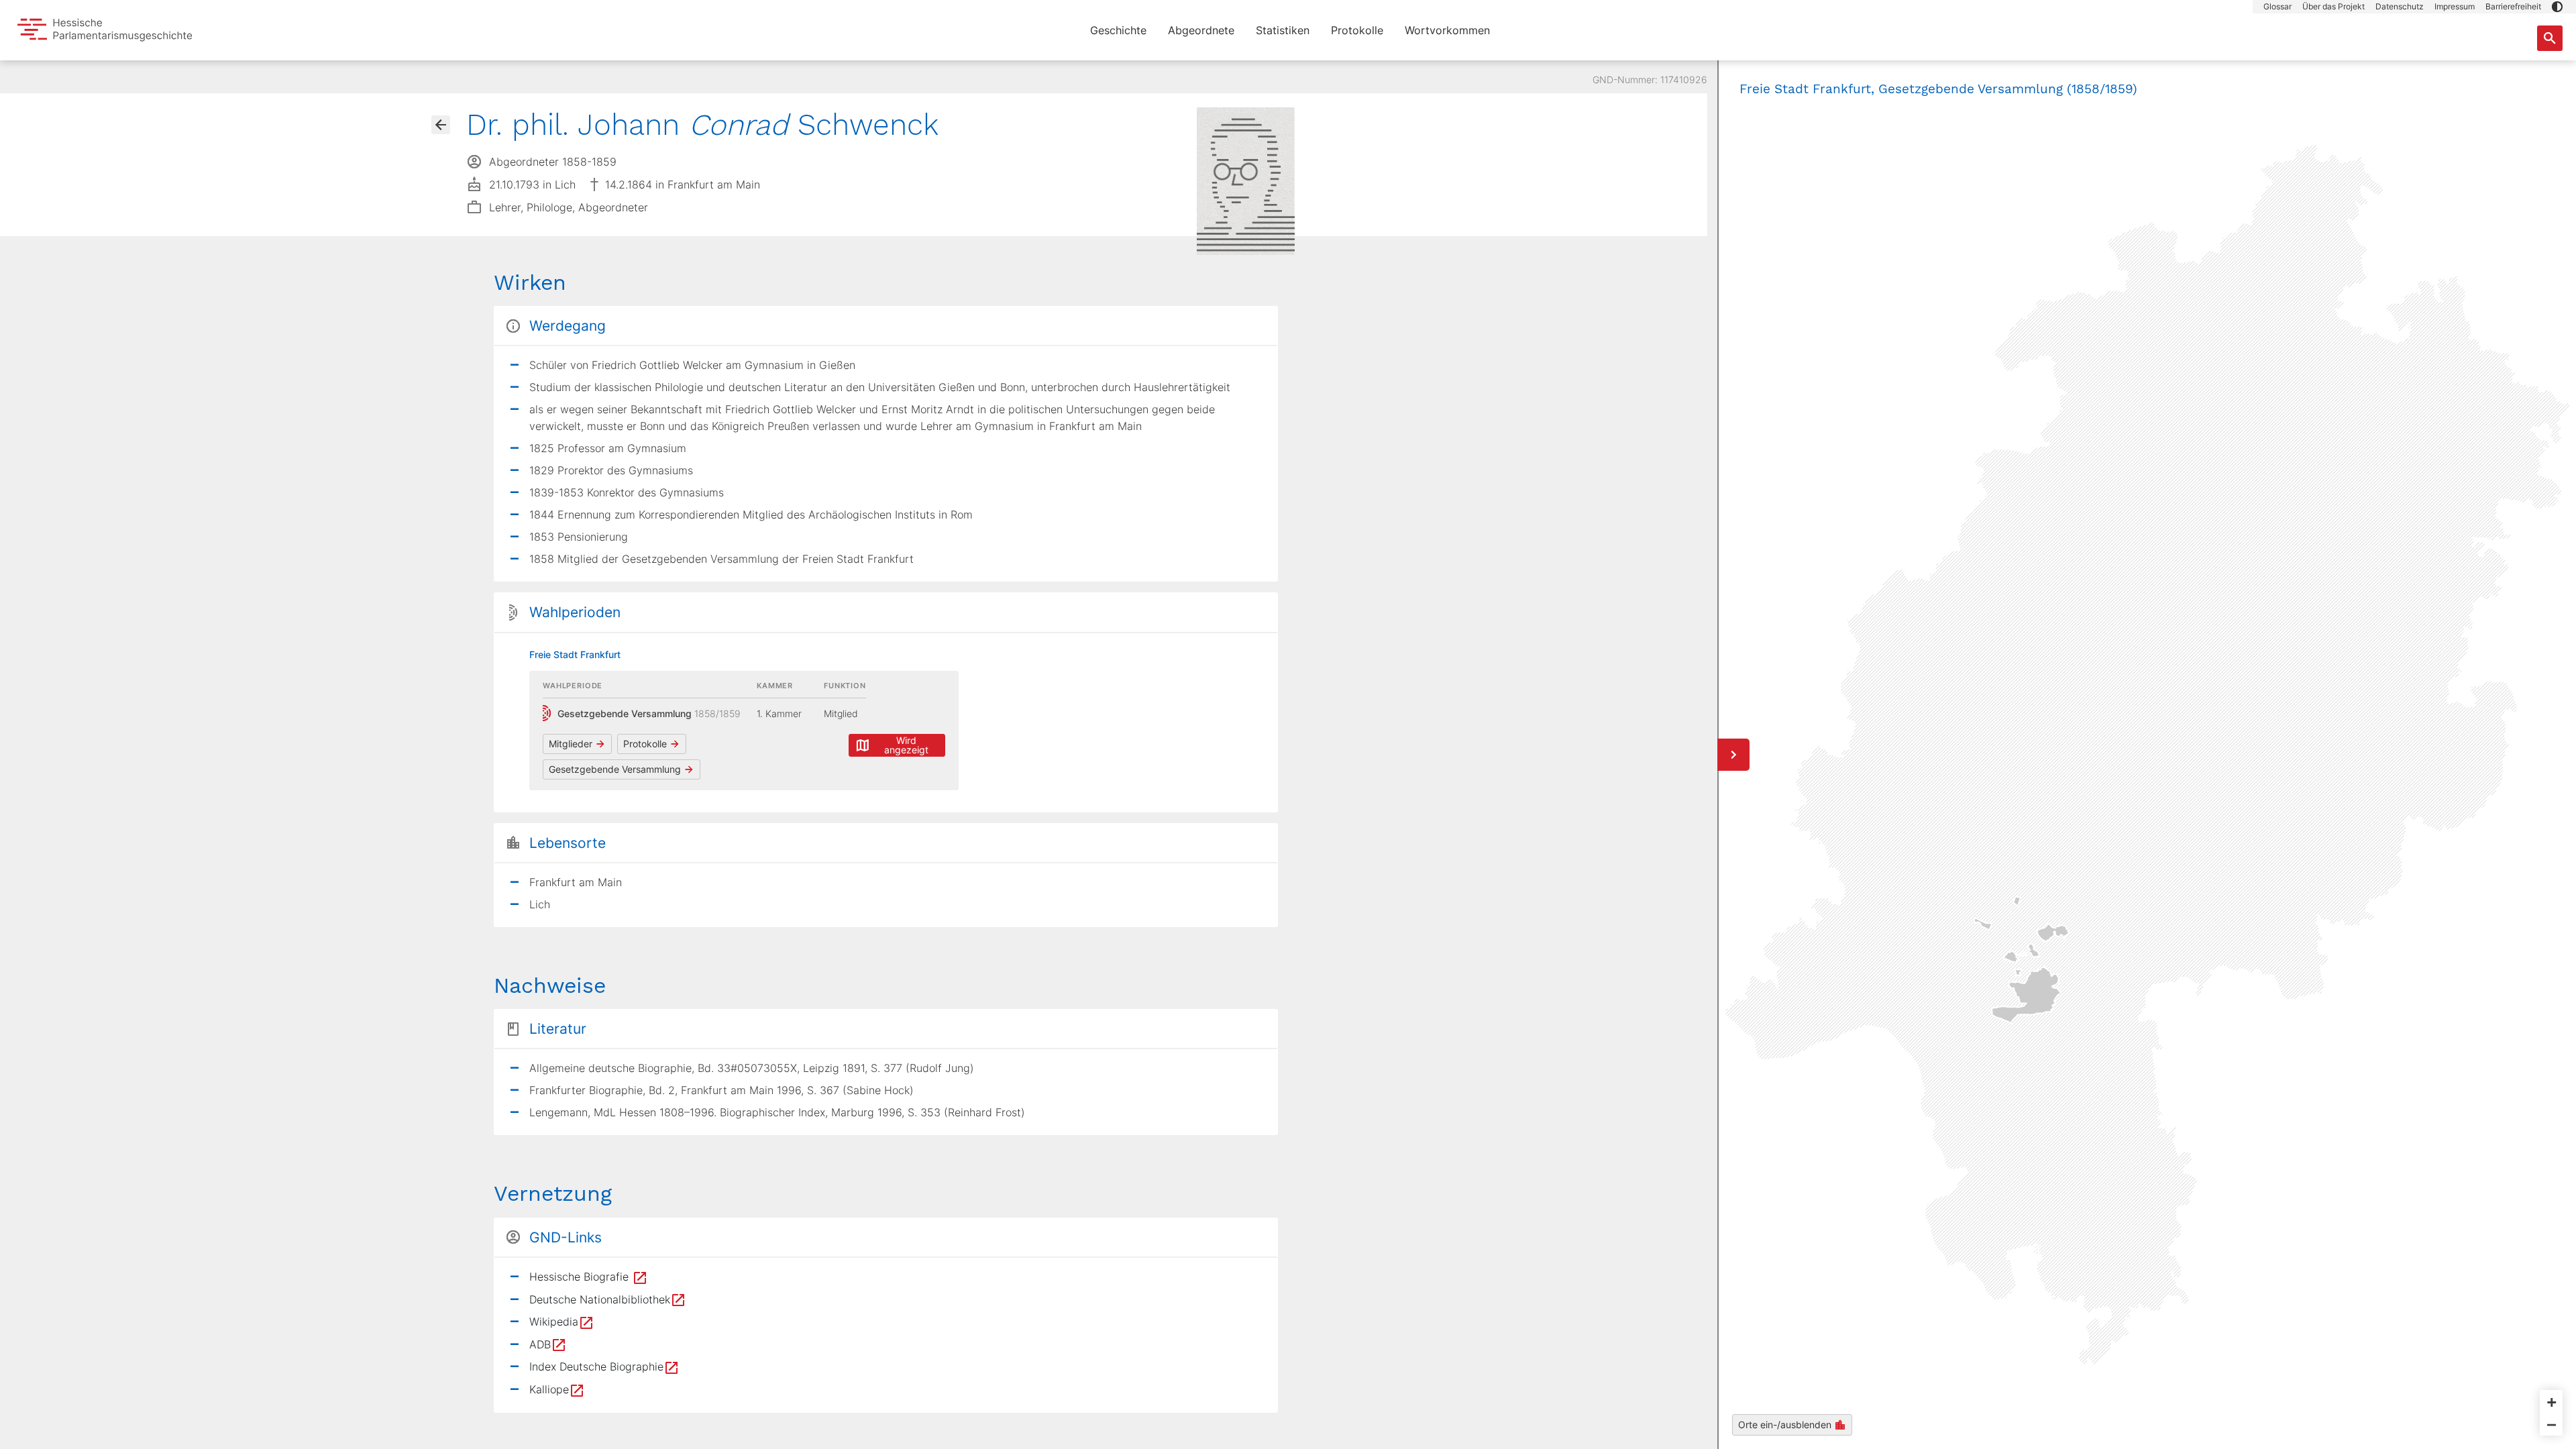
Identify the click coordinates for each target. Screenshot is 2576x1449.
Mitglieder (571, 744)
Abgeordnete (1201, 30)
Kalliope (549, 1389)
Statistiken (1283, 30)
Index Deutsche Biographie (596, 1366)
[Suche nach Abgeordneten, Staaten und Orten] (2550, 38)
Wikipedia (554, 1322)
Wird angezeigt (906, 745)
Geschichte (1118, 30)
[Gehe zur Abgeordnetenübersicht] (441, 125)
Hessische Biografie (581, 1277)
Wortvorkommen (1447, 30)
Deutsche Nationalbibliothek (600, 1299)
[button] (2557, 7)
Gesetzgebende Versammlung (615, 769)
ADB (540, 1344)
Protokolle (1357, 30)
